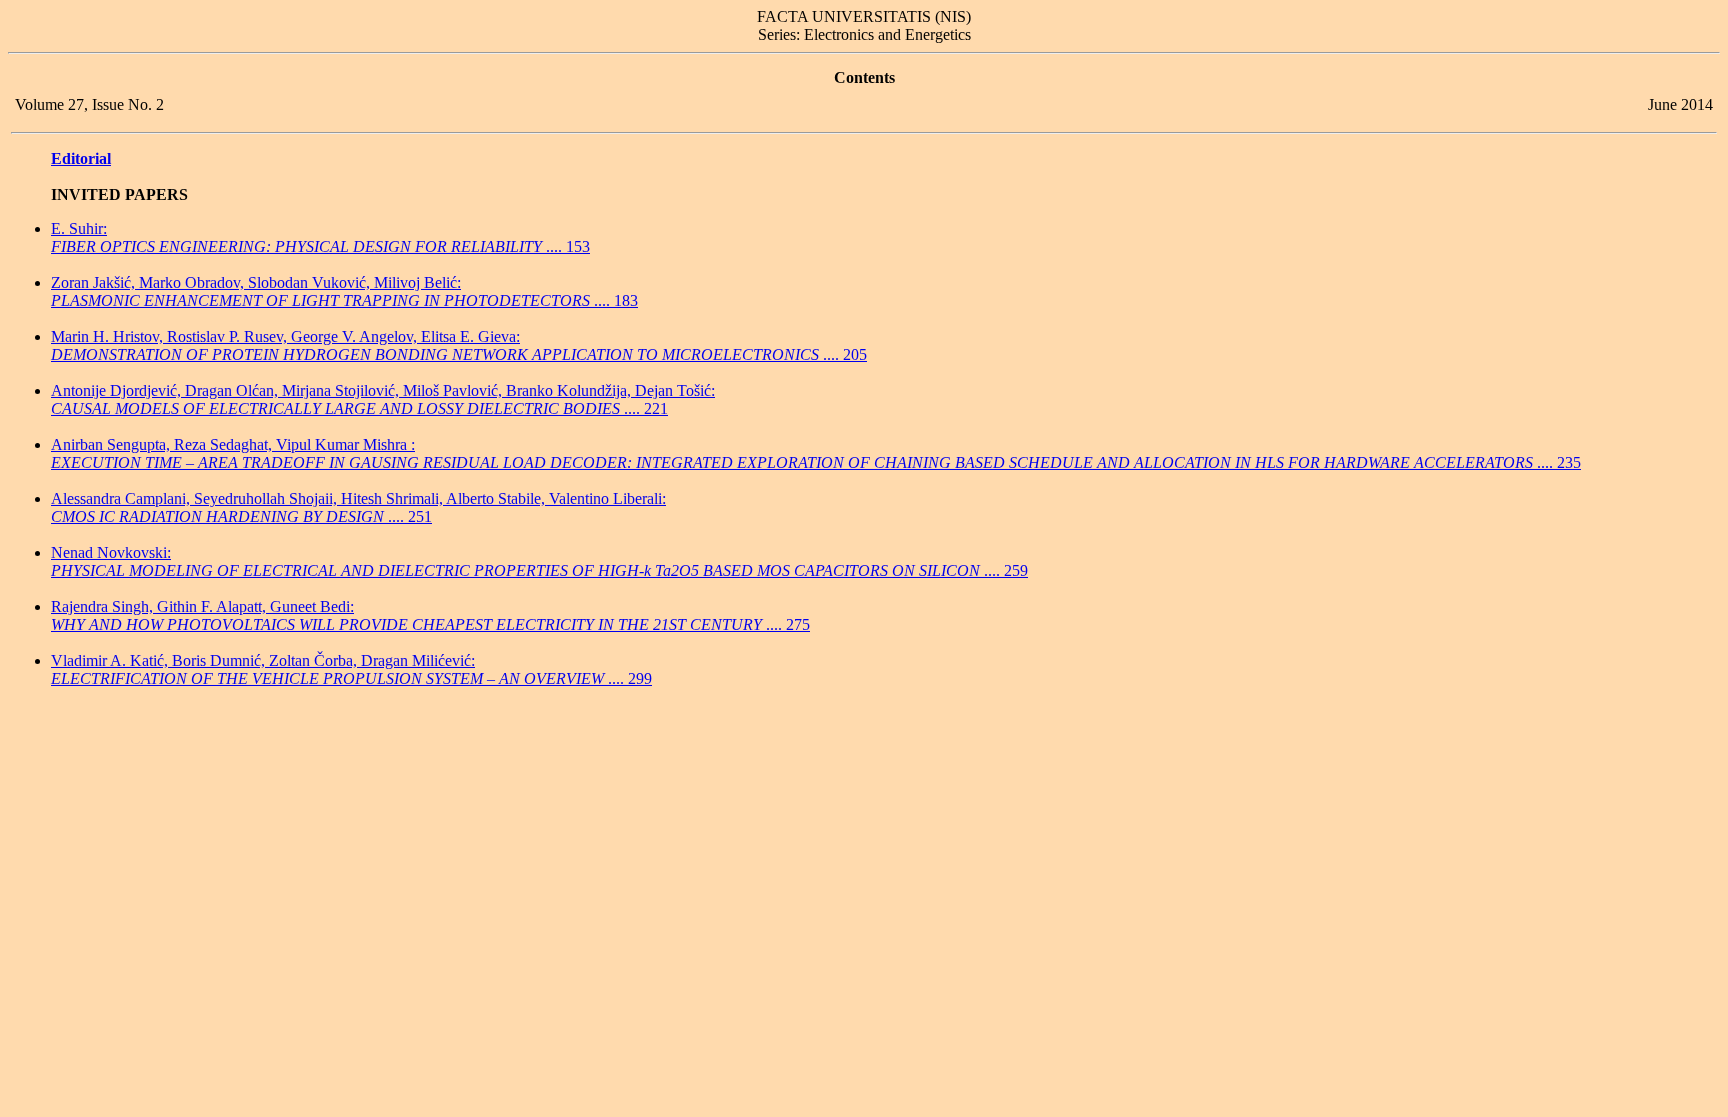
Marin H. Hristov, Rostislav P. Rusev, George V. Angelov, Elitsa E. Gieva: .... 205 (459, 345)
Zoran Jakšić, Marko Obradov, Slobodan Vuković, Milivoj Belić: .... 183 (344, 291)
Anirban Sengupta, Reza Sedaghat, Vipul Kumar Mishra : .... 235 (816, 453)
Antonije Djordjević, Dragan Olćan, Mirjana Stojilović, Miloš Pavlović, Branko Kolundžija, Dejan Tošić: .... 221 (383, 399)
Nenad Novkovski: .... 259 (539, 561)
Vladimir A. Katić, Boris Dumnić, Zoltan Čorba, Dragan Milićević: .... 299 (351, 669)
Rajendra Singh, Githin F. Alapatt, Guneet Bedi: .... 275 (430, 615)
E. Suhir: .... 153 (320, 237)
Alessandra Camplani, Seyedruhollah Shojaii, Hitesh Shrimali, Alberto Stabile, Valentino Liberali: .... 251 (358, 507)
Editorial (81, 158)
